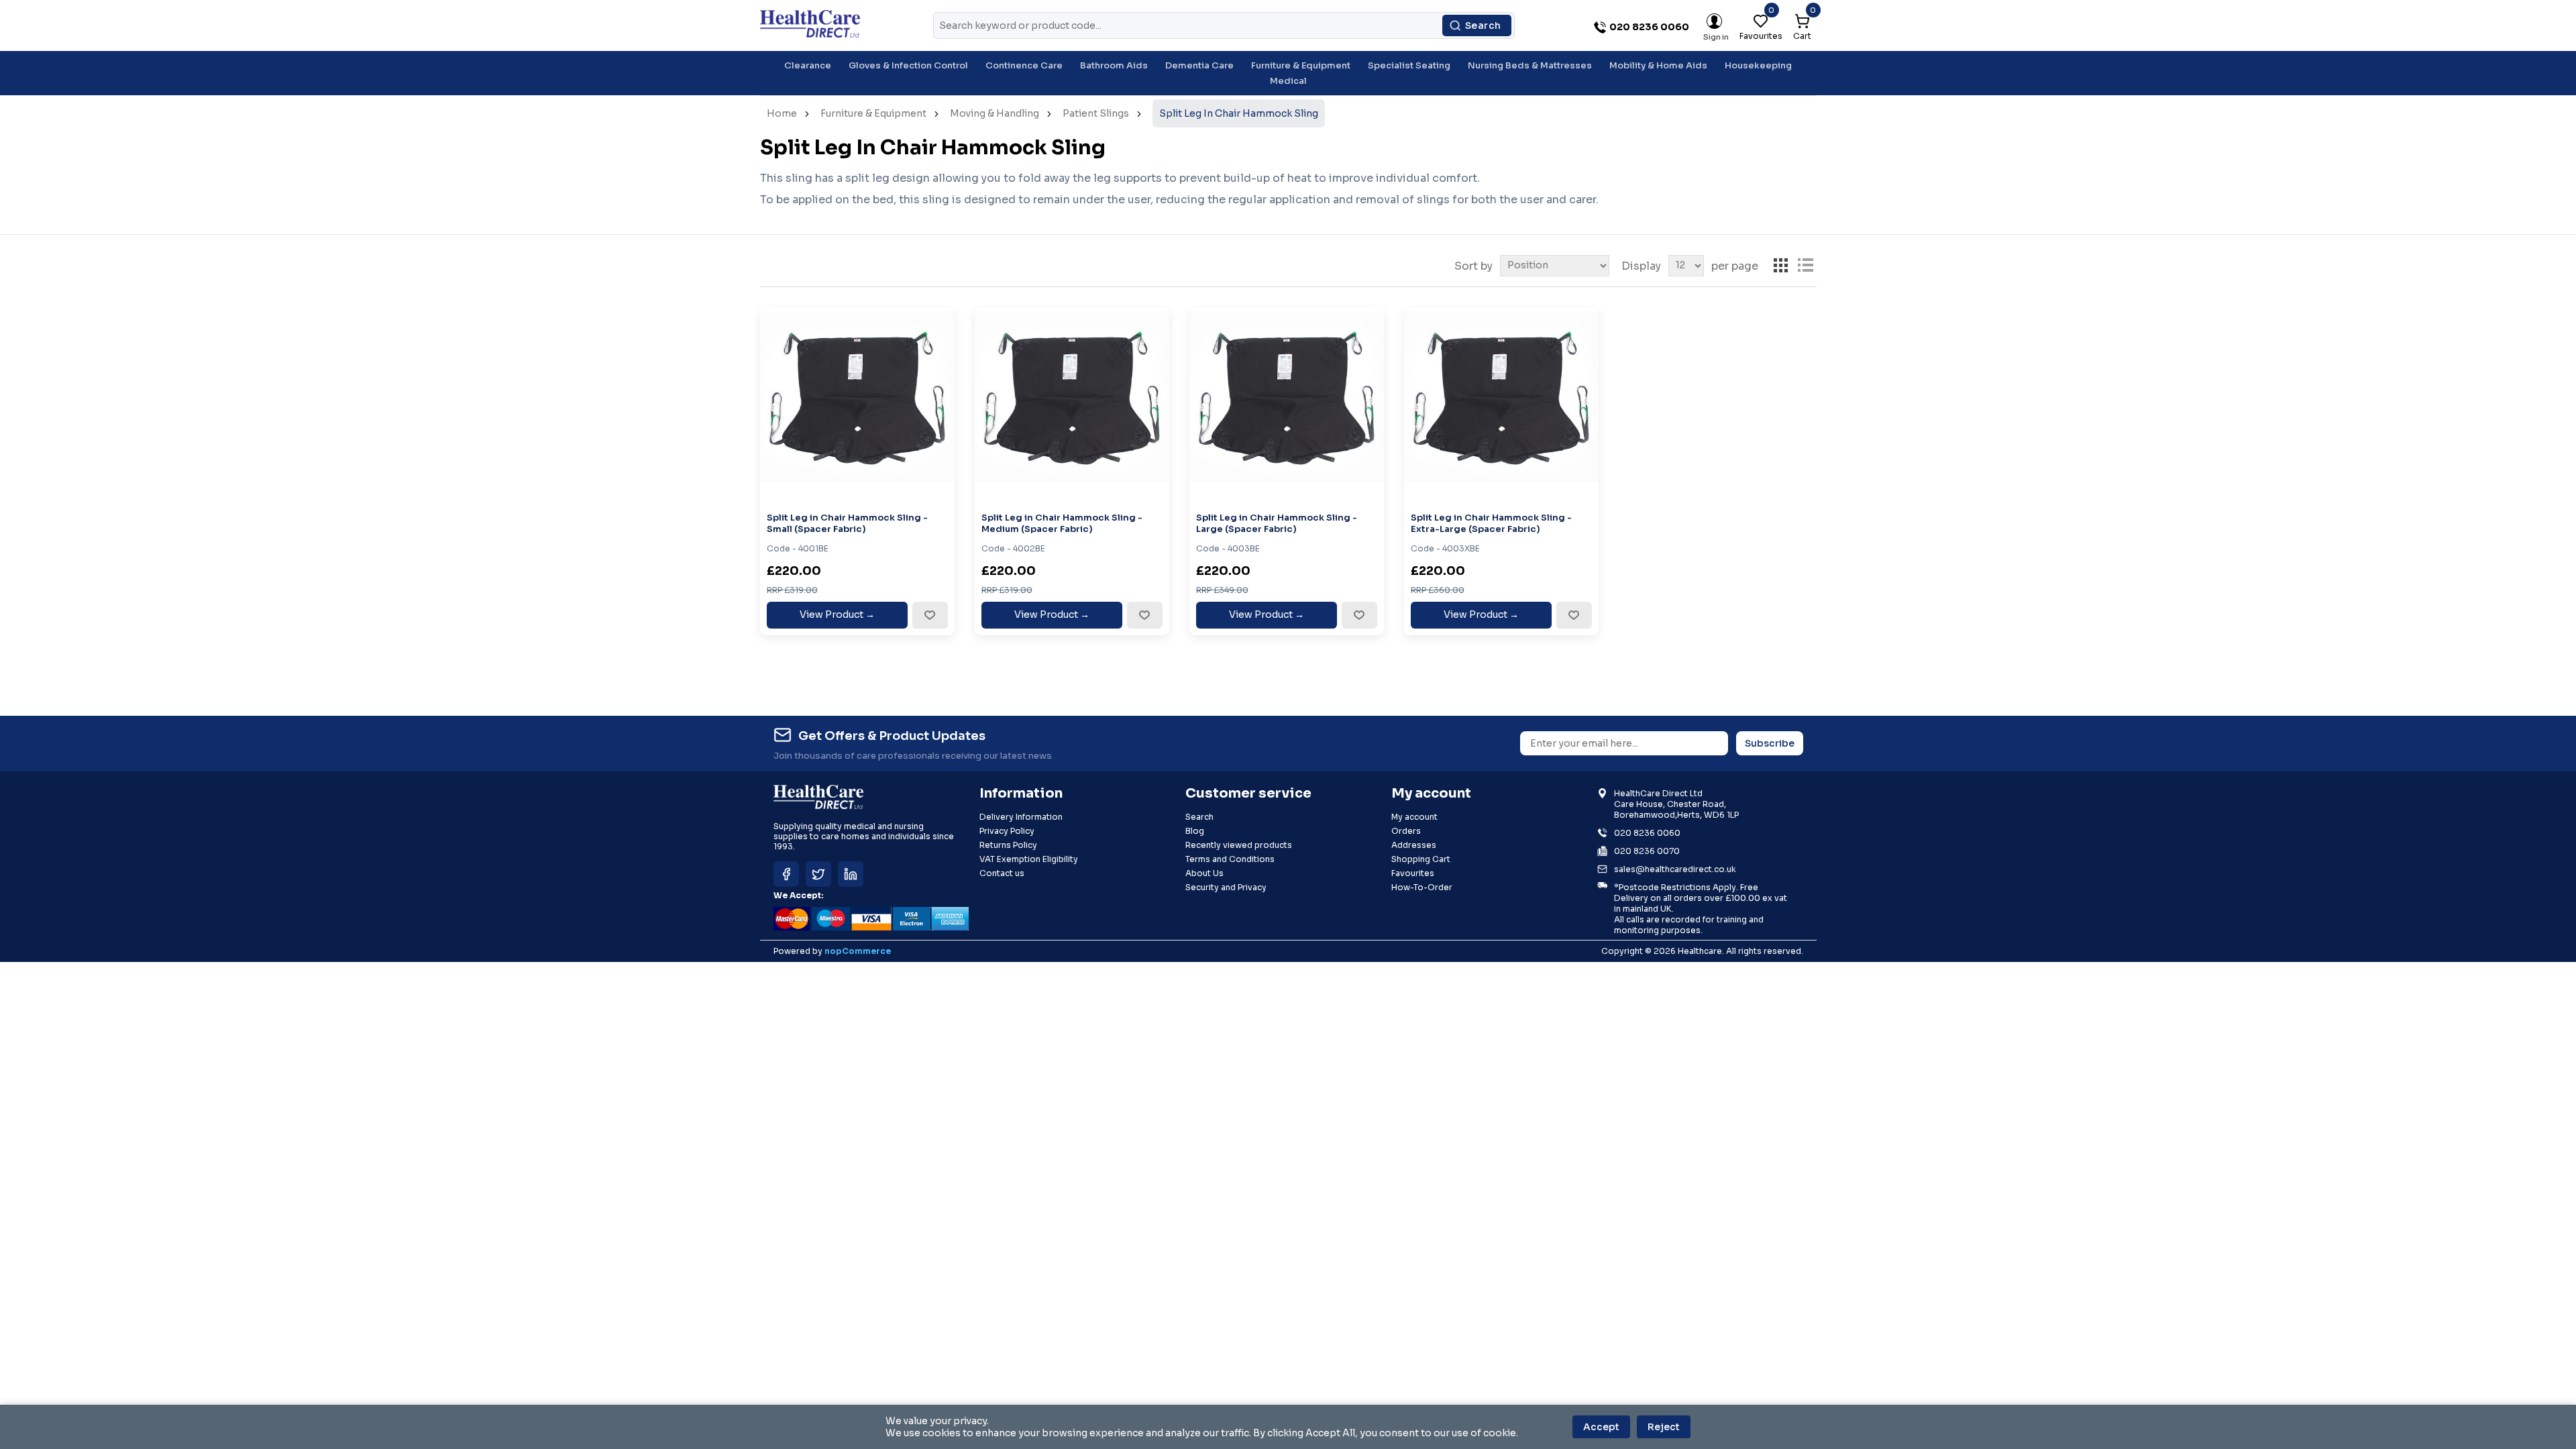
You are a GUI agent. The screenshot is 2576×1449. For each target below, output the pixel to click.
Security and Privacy (1226, 887)
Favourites (1413, 873)
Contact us (1002, 873)
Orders (1406, 831)
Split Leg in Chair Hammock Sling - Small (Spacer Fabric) (847, 524)
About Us (1204, 873)
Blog (1195, 831)
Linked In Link (851, 874)
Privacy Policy (1007, 831)
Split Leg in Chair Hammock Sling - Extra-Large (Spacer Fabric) (1491, 524)
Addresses (1414, 845)
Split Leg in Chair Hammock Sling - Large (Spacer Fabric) (1277, 524)
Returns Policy (1008, 845)
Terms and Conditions (1230, 859)
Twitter (818, 874)
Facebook (786, 874)
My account (1414, 817)
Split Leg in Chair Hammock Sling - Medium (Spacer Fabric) (1062, 524)
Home (782, 113)
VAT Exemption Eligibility (1029, 859)
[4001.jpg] (857, 405)
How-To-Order (1422, 887)
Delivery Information (1021, 817)
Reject (1664, 1427)
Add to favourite (930, 615)
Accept (1601, 1427)
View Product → (837, 614)
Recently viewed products (1239, 845)
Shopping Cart (1421, 859)
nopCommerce (858, 951)
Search (1483, 25)
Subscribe (1770, 743)
